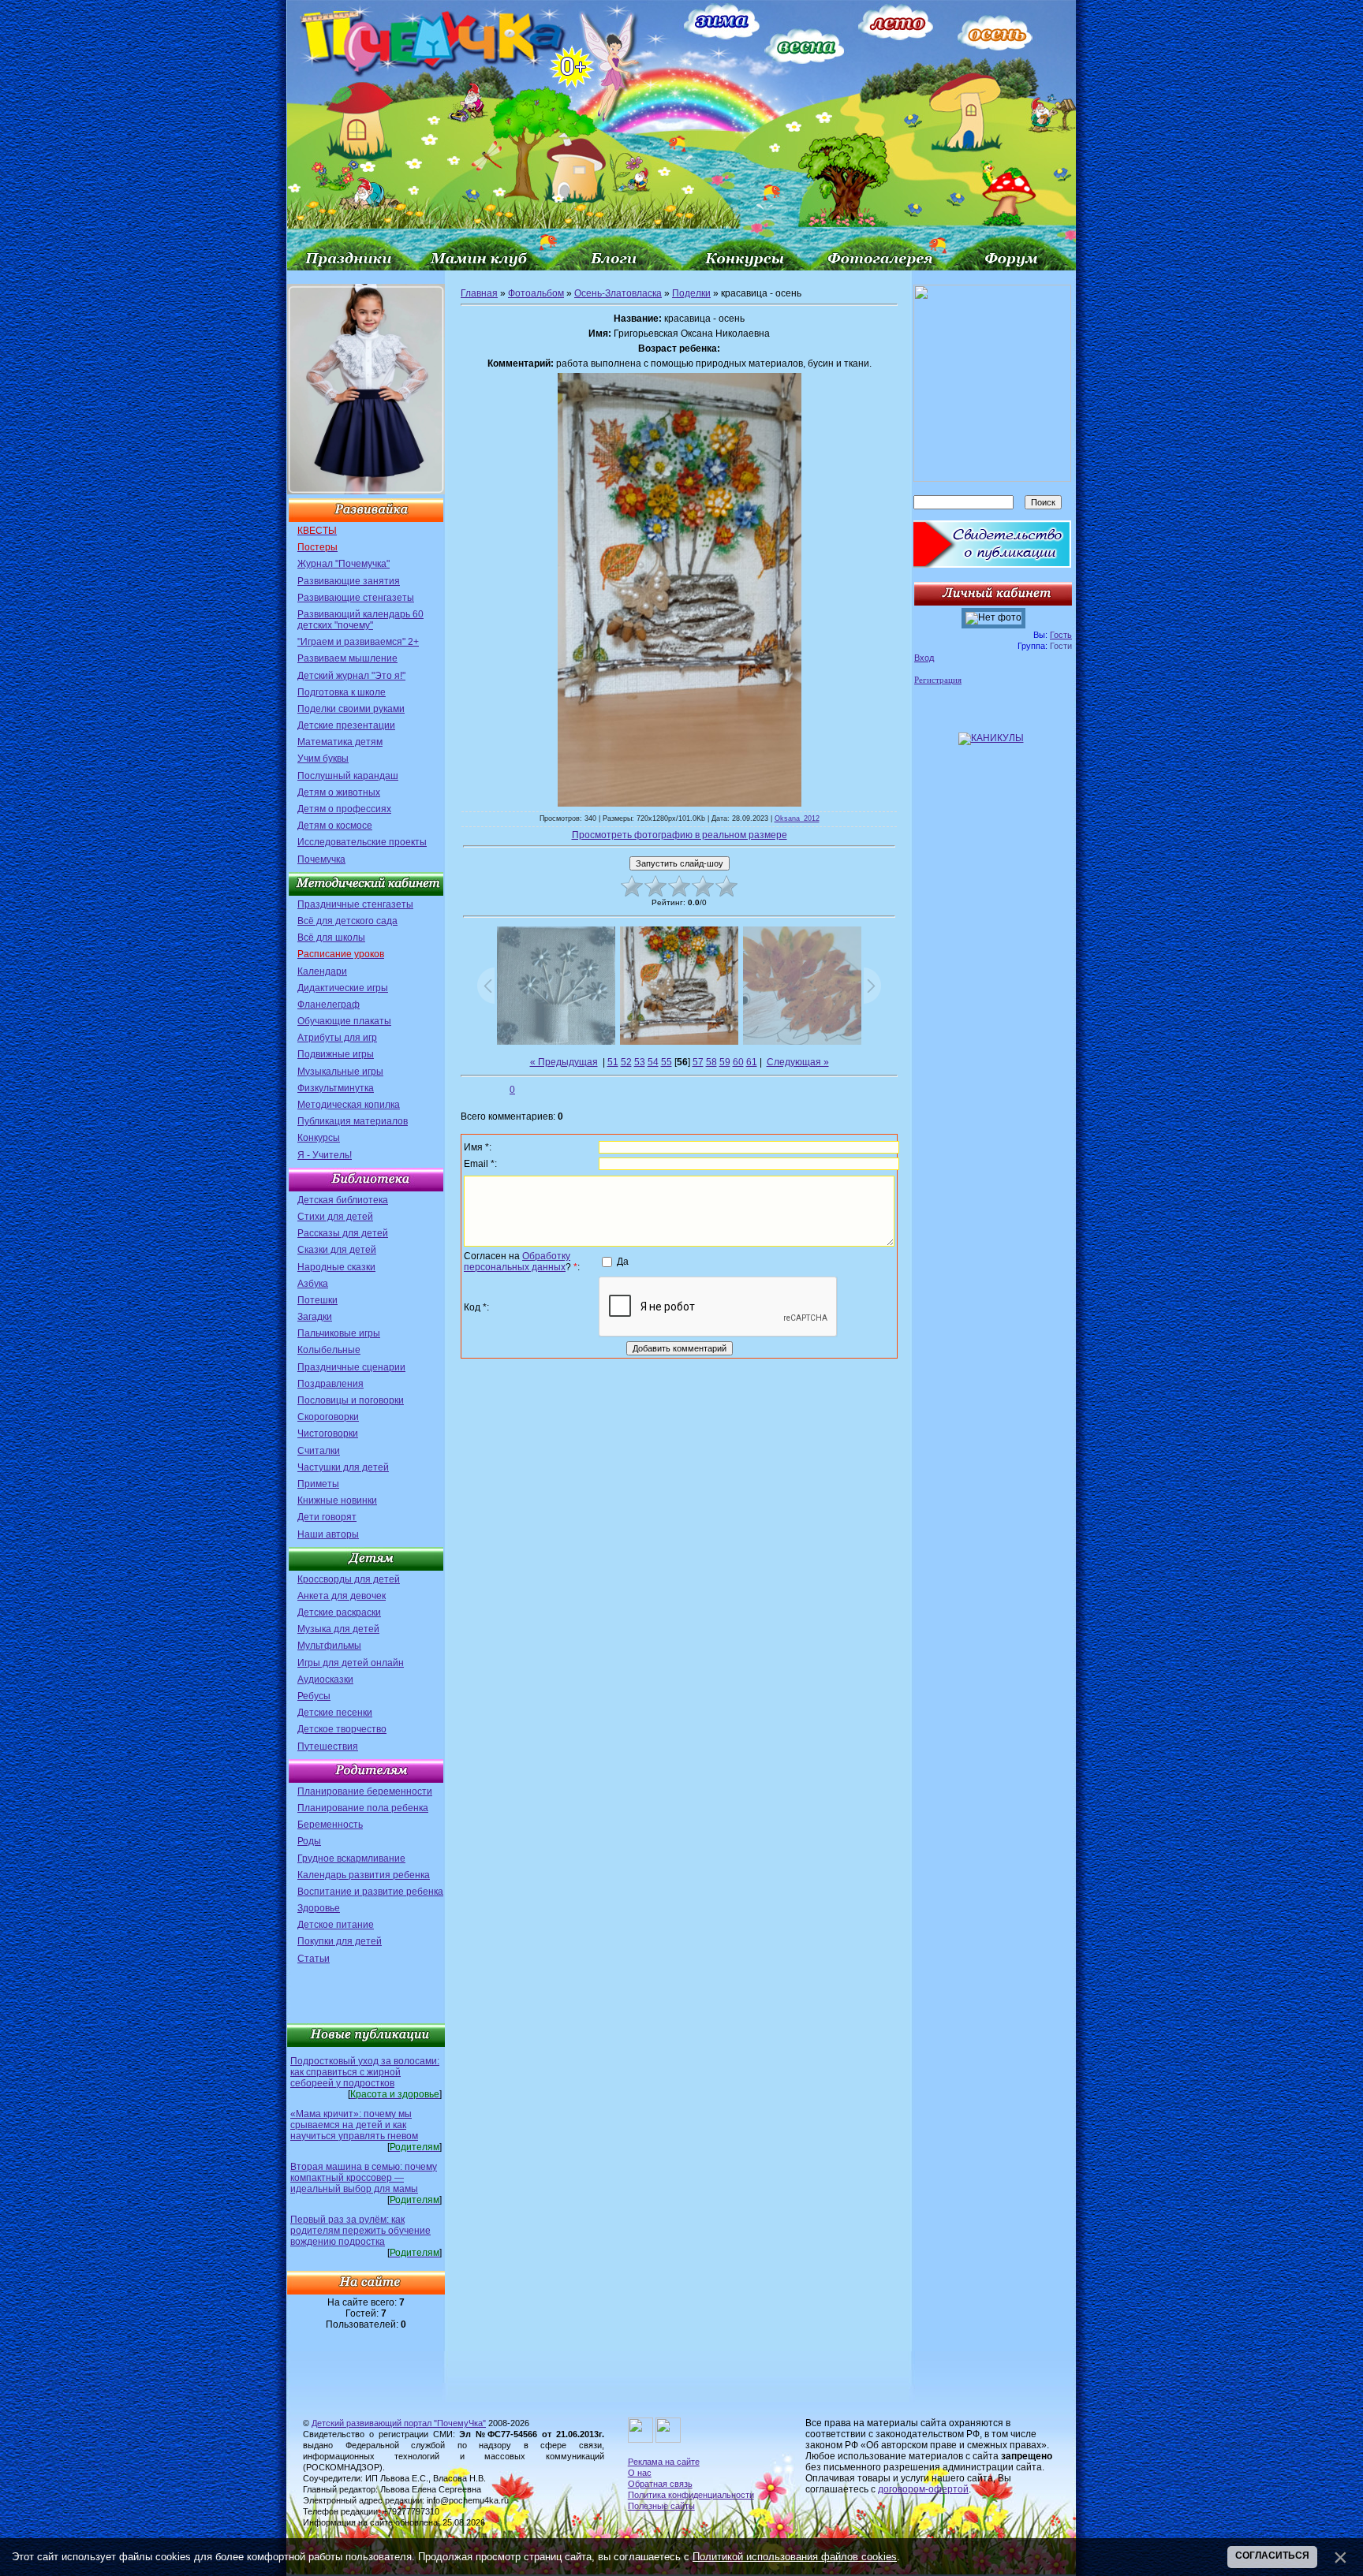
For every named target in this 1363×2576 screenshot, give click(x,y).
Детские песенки (335, 1713)
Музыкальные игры (340, 1072)
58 (711, 1062)
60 (738, 1062)
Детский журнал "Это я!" (351, 676)
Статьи (314, 1959)
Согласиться (1272, 2555)
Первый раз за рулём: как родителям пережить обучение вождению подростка (360, 2231)
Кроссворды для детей (349, 1579)
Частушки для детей (343, 1467)
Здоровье (319, 1908)
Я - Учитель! (325, 1155)
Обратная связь (660, 2484)
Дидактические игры (343, 988)
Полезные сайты (661, 2506)
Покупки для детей (340, 1941)
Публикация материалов (353, 1121)
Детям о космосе (335, 826)
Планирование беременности (365, 1791)
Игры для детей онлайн (351, 1663)
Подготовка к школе (342, 692)
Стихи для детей (335, 1217)
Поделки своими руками (351, 709)
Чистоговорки (328, 1433)
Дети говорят (327, 1517)
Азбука (313, 1284)
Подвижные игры (336, 1054)
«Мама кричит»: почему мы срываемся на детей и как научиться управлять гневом (354, 2125)
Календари (322, 971)
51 (613, 1062)
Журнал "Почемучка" (344, 564)
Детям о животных (339, 792)
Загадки (315, 1317)
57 (698, 1062)
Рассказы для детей (343, 1233)
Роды (309, 1841)
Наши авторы (328, 1534)
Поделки (691, 293)
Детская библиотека (343, 1200)
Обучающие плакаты (344, 1021)
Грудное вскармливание (351, 1858)
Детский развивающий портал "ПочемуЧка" (399, 2423)
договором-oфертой (923, 2489)
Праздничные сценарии (351, 1367)
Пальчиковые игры (339, 1333)
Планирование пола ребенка (363, 1808)
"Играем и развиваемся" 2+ (358, 642)
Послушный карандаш (348, 776)
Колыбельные (329, 1350)
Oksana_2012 (797, 818)
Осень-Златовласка (618, 293)
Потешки (317, 1300)
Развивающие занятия (349, 581)
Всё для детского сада (347, 921)
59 (725, 1062)
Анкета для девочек (342, 1596)
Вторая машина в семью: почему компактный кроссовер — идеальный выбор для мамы (364, 2178)
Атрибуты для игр (337, 1038)
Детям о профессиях (344, 809)
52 (626, 1062)
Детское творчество (342, 1729)
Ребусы (314, 1696)
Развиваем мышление (347, 658)
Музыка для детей (338, 1629)
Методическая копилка (349, 1105)
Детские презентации (346, 725)
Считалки (319, 1451)
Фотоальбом (536, 293)
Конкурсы (319, 1138)
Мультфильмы (329, 1646)
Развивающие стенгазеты (356, 598)
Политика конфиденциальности (691, 2495)
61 (752, 1062)
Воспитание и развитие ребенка (370, 1892)
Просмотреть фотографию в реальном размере (680, 835)
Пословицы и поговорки (351, 1400)
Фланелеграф (329, 1005)
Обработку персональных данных (517, 1262)
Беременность (330, 1825)
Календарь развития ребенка (364, 1875)
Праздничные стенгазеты (355, 904)
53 (640, 1062)
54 (653, 1062)
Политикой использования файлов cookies (795, 2557)
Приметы (318, 1484)
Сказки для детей (337, 1250)
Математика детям (340, 742)
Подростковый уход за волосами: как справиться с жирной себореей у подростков (365, 2072)
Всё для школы (331, 938)
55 (667, 1062)
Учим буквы (323, 759)
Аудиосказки (325, 1679)
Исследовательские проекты (362, 842)
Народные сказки (336, 1267)
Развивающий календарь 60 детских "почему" (360, 620)
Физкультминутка (336, 1088)
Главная (479, 293)
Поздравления (330, 1384)
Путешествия (328, 1747)
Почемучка (321, 859)
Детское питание (336, 1925)
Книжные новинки (337, 1500)
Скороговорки (328, 1417)
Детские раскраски (339, 1612)
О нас (640, 2473)
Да (623, 1261)
